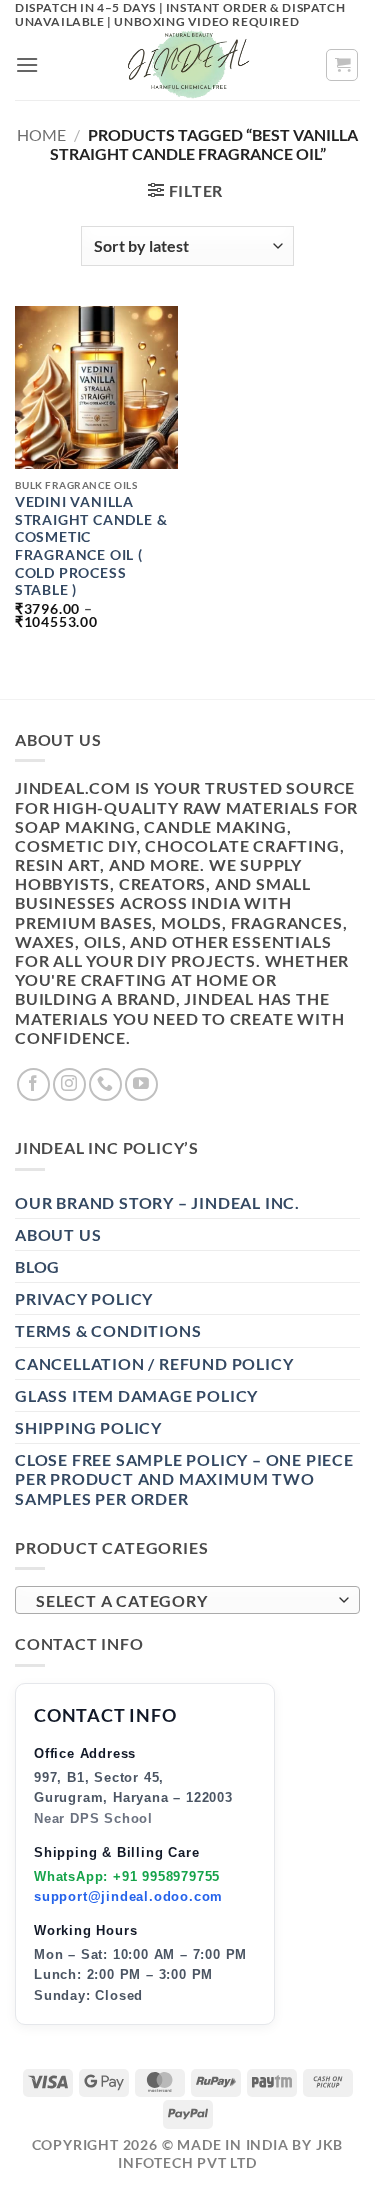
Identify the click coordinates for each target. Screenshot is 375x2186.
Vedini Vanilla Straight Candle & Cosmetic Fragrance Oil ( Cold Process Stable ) (91, 546)
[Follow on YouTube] (141, 1084)
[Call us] (105, 1084)
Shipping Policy (88, 1427)
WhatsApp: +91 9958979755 (127, 1876)
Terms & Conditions (108, 1330)
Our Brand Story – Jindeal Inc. (157, 1202)
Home (41, 134)
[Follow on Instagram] (69, 1084)
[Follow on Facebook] (33, 1084)
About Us (58, 1234)
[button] (27, 64)
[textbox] (182, 1601)
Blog (37, 1266)
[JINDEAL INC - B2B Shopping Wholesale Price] (188, 65)
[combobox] (187, 1600)
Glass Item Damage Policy (136, 1395)
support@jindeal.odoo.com (128, 1896)
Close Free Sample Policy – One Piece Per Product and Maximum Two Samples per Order (184, 1478)
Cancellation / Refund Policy (154, 1363)
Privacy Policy (84, 1298)
